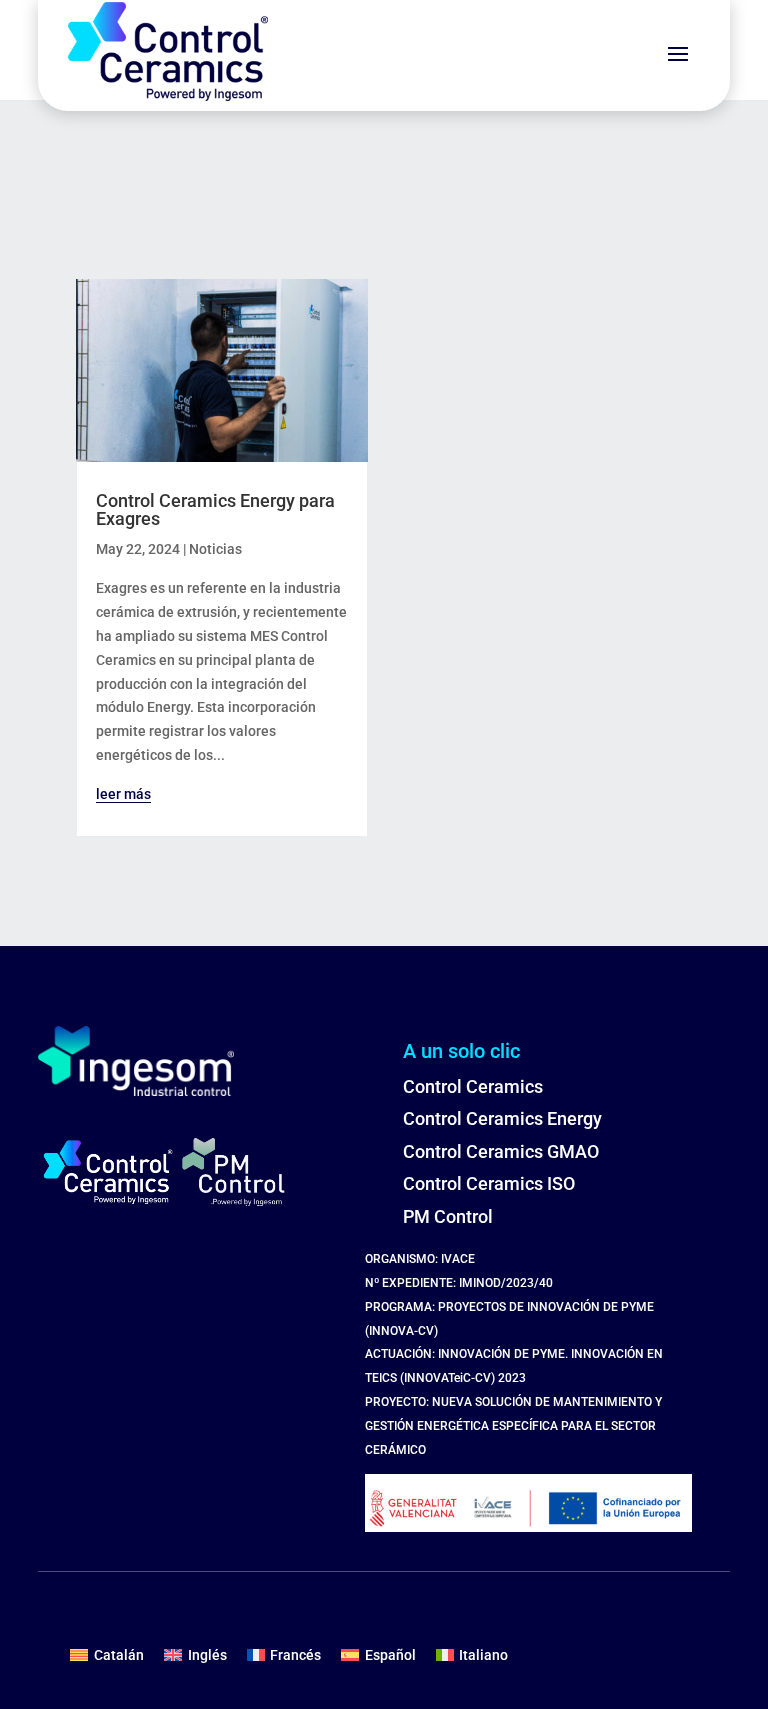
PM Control (448, 1216)
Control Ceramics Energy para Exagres (215, 509)
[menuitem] (107, 1655)
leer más (123, 794)
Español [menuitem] (390, 1655)
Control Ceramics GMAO (501, 1151)
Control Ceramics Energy (502, 1118)
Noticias (215, 549)
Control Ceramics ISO (489, 1183)
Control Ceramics (473, 1086)
